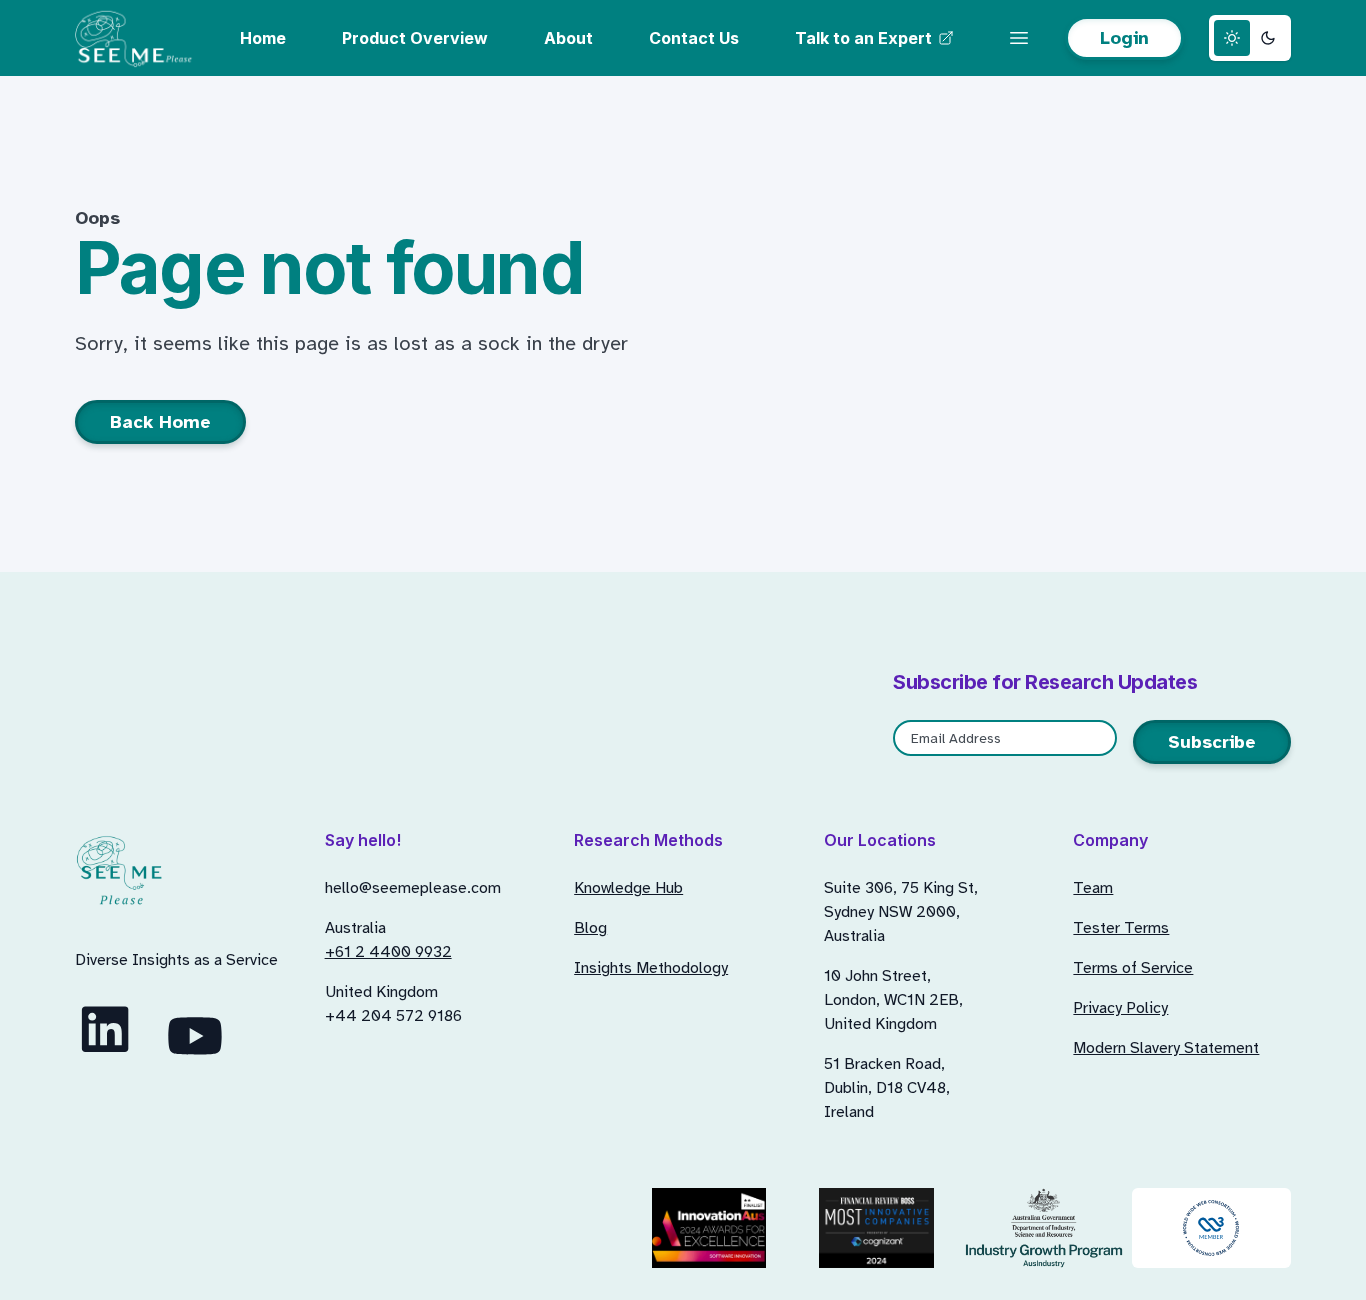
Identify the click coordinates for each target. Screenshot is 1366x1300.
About (568, 38)
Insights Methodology (651, 968)
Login (1124, 38)
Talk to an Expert (863, 38)
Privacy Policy (1120, 1008)
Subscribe (1212, 742)
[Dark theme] (1268, 38)
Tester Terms (1121, 928)
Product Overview (415, 38)
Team (1093, 888)
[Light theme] (1232, 38)
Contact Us (694, 38)
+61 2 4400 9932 (388, 952)
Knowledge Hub (628, 888)
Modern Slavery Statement (1166, 1048)
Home (263, 38)
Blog (590, 928)
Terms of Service (1133, 968)
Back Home (160, 422)
